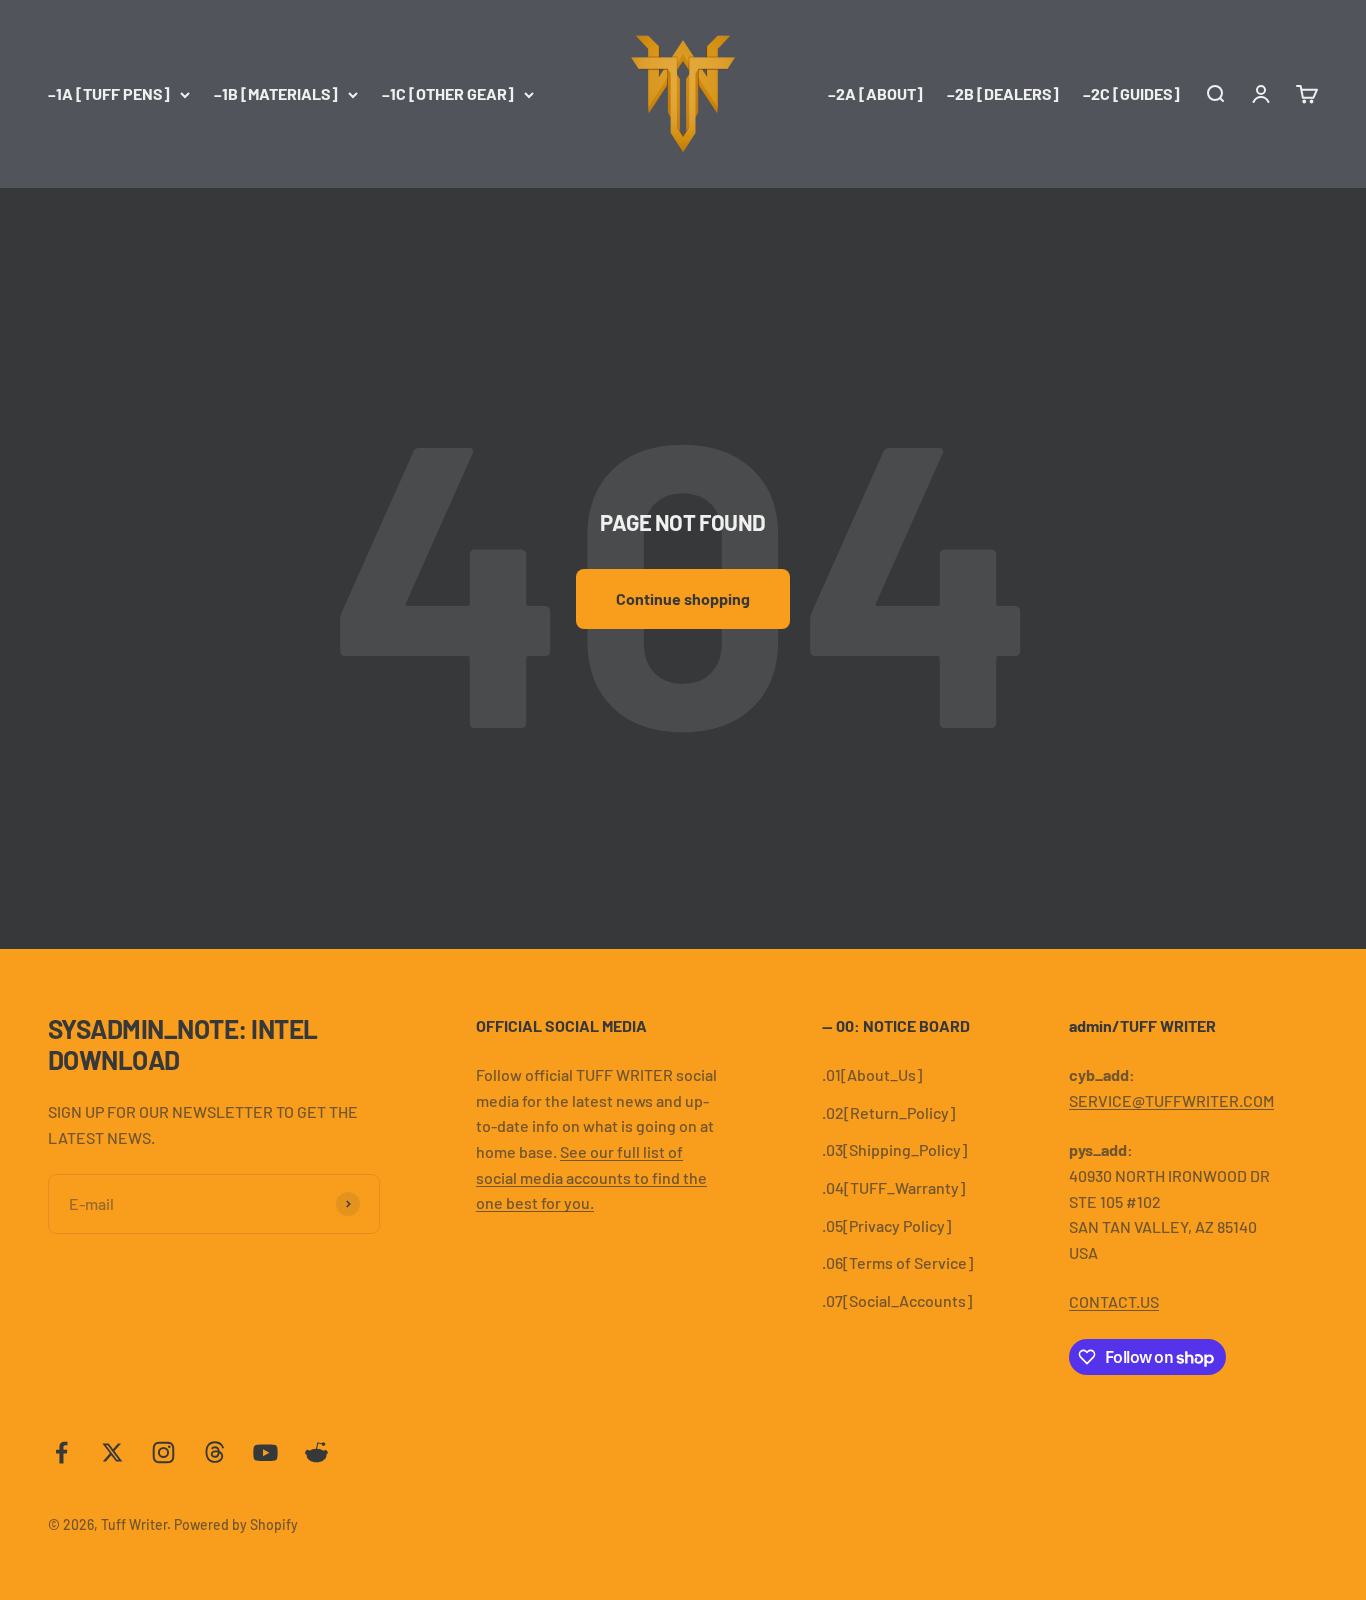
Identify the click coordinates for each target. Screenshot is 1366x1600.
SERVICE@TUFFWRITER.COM (1171, 1100)
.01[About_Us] (872, 1074)
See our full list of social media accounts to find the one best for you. (591, 1177)
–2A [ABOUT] (875, 93)
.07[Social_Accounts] (897, 1300)
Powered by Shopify (236, 1524)
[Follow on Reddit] (316, 1452)
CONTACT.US (1114, 1301)
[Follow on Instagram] (163, 1452)
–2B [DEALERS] (1003, 93)
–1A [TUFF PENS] (109, 93)
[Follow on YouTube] (265, 1452)
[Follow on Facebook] (61, 1452)
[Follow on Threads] (214, 1452)
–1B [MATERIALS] (276, 93)
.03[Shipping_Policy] (894, 1149)
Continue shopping (683, 598)
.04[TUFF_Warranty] (893, 1187)
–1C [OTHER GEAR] (448, 93)
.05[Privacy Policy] (886, 1225)
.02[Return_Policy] (888, 1112)
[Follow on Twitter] (112, 1452)
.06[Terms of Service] (897, 1262)
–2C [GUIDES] (1131, 93)
